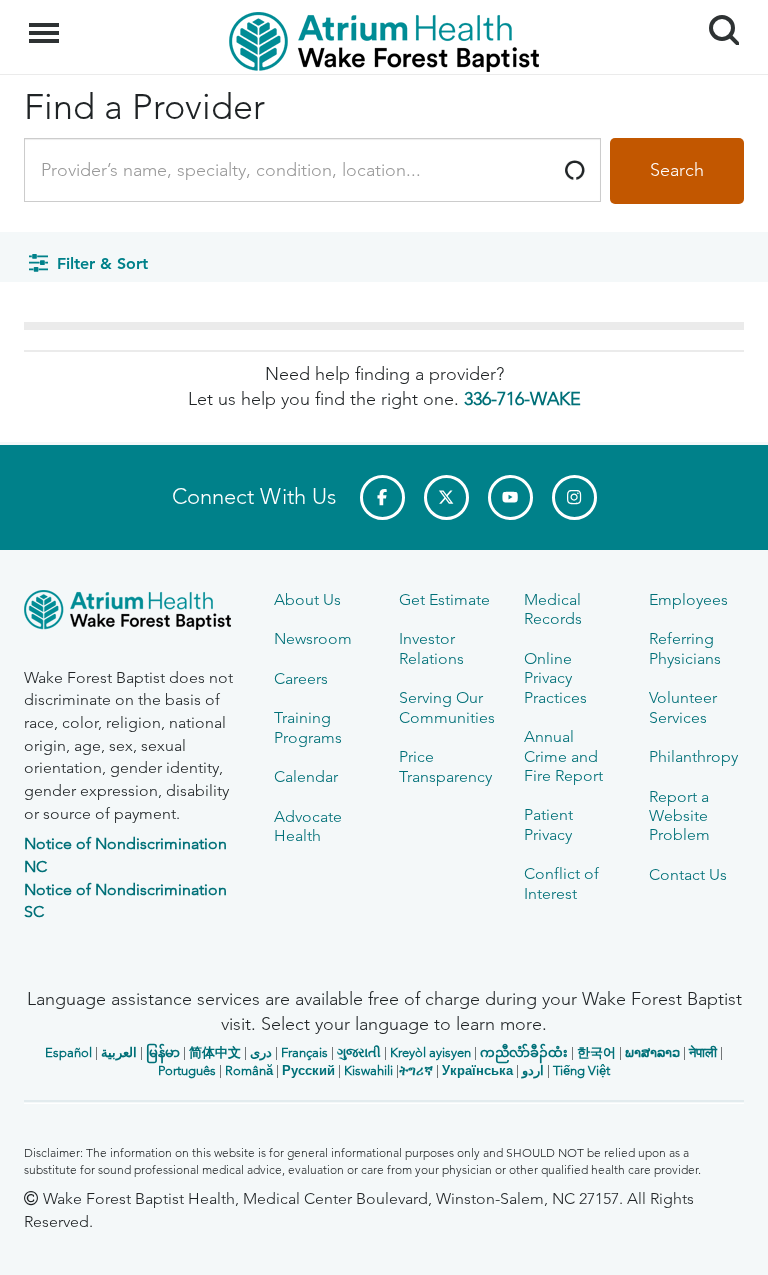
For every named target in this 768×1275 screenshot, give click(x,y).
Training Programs (308, 727)
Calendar (306, 776)
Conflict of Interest (561, 883)
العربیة (119, 1052)
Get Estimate (444, 599)
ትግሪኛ (416, 1070)
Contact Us (688, 874)
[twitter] (446, 497)
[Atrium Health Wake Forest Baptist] (134, 613)
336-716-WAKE (522, 399)
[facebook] (382, 497)
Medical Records (553, 609)
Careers (301, 678)
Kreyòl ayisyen (430, 1052)
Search (716, 12)
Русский (308, 1070)
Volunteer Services (683, 707)
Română (249, 1070)
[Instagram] (574, 497)
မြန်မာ (163, 1052)
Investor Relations (431, 648)
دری (261, 1052)
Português (187, 1070)
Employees (688, 599)
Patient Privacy (548, 824)
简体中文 (215, 1052)
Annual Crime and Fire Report (563, 756)
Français (304, 1052)
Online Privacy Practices (555, 678)
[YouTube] (510, 497)
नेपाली (703, 1052)
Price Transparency (445, 766)
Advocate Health (308, 826)
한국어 (596, 1052)
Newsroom (313, 638)
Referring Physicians (685, 648)
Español (68, 1052)
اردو (533, 1070)
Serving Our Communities (447, 707)
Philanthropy (693, 756)
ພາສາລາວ (652, 1052)
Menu (46, 22)
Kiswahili (368, 1070)
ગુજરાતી (359, 1052)
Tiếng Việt (581, 1070)
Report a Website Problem (679, 816)
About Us (307, 599)
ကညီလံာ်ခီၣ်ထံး (524, 1052)
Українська (477, 1070)
